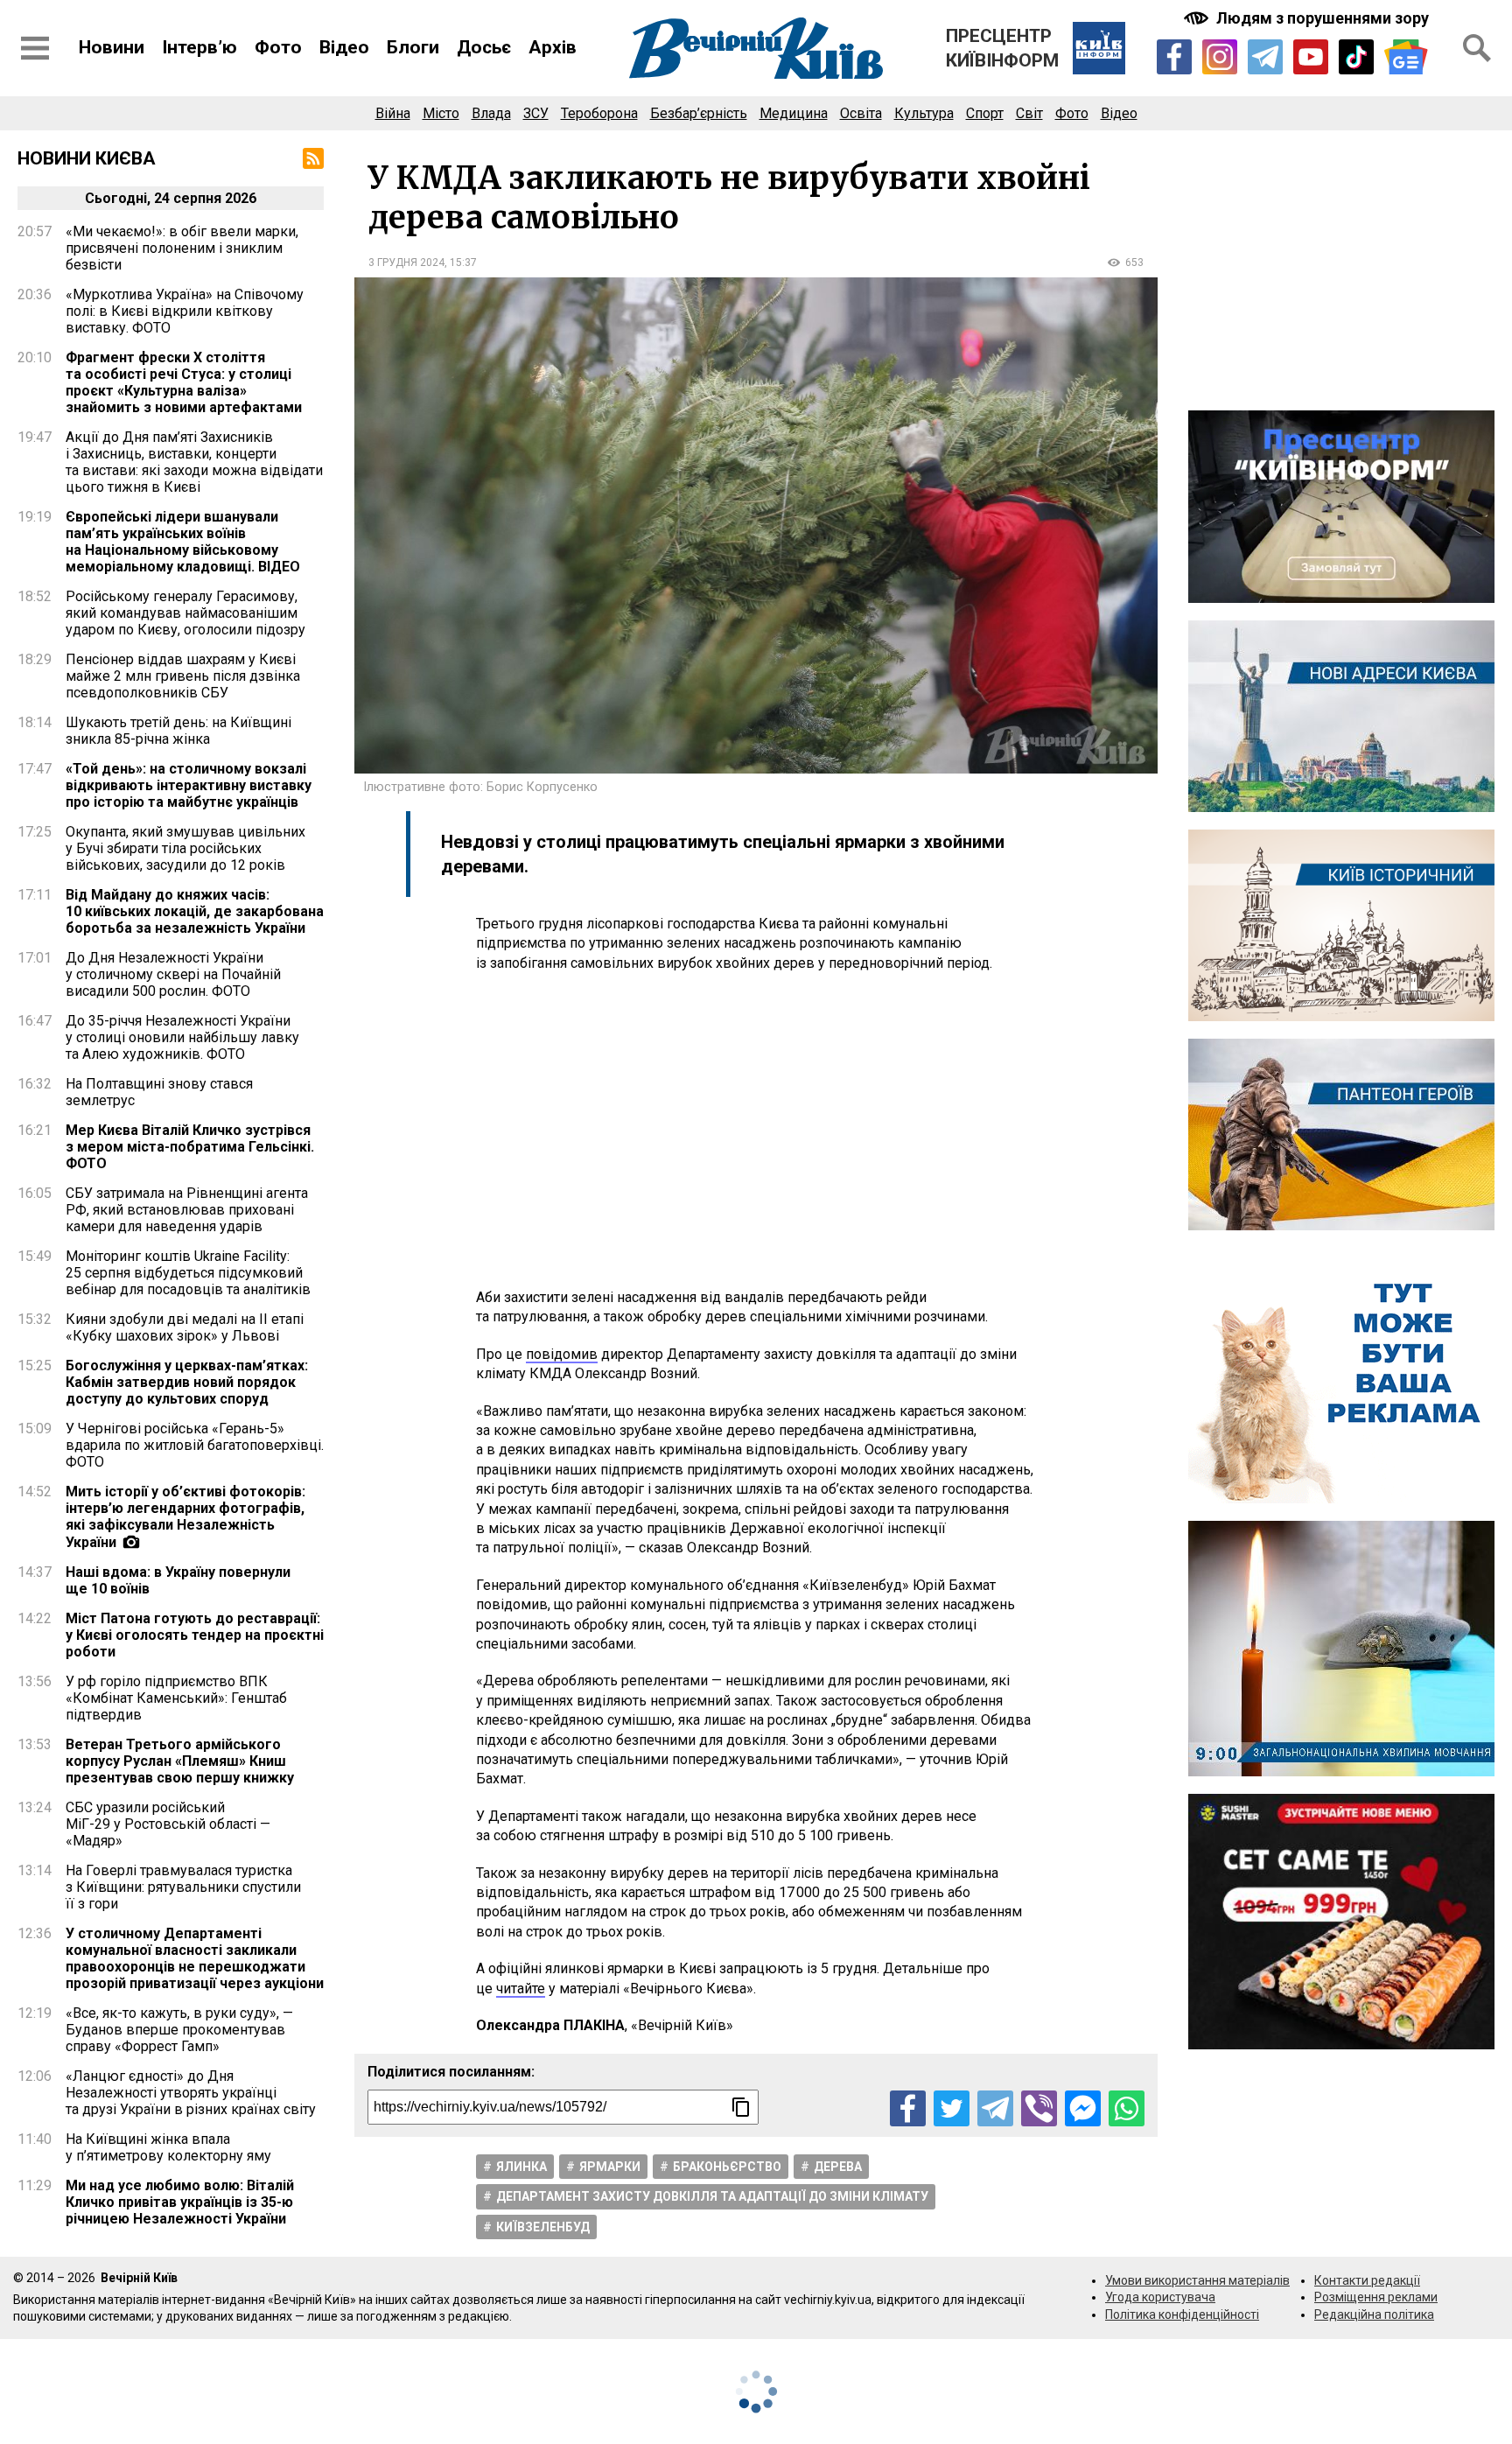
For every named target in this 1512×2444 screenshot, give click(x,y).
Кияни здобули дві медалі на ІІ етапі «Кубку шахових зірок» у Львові (185, 1327)
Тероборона (599, 113)
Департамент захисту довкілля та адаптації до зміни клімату (712, 2196)
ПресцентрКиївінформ (1002, 48)
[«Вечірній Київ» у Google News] (1406, 57)
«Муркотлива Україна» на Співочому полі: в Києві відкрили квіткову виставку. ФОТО (185, 311)
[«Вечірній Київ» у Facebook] (1174, 57)
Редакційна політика (1374, 2314)
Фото (278, 47)
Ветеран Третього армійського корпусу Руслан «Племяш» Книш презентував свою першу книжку (180, 1761)
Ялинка (521, 2167)
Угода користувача (1160, 2297)
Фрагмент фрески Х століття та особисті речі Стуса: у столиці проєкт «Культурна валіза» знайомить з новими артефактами (184, 382)
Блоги (413, 47)
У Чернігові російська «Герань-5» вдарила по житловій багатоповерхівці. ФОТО (195, 1445)
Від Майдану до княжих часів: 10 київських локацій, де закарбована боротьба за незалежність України (195, 911)
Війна (393, 113)
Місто (441, 113)
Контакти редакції (1367, 2280)
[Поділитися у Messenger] (1083, 2108)
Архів (553, 47)
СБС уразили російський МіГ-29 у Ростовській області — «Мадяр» (168, 1824)
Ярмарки (610, 2167)
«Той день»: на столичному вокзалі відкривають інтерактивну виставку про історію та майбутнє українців (189, 785)
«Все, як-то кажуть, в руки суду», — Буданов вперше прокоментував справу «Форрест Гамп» (179, 2030)
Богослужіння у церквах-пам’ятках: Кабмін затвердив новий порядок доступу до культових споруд (187, 1382)
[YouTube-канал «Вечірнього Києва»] (1311, 57)
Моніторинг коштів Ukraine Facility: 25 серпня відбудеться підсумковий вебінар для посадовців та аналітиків (188, 1273)
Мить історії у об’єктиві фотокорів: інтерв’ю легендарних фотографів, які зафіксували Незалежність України (185, 1517)
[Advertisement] (756, 1131)
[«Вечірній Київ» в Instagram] (1220, 57)
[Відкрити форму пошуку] (1477, 48)
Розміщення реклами (1376, 2297)
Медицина (794, 113)
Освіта (861, 113)
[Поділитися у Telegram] (995, 2108)
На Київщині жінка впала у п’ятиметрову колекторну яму (168, 2147)
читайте (521, 1989)
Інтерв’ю (199, 47)
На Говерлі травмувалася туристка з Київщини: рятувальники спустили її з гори (183, 1887)
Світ (1029, 113)
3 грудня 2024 (406, 263)
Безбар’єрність (699, 113)
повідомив (562, 1354)
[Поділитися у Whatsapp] (1127, 2108)
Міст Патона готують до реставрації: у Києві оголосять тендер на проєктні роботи (195, 1635)
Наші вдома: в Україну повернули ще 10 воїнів (178, 1580)
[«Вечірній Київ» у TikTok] (1356, 57)
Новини (112, 47)
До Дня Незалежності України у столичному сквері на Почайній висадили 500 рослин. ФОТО (173, 974)
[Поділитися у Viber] (1039, 2108)
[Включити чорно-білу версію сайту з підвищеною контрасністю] (1308, 18)
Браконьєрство (727, 2167)
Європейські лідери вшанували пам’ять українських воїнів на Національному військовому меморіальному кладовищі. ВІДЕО (183, 542)
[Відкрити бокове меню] (35, 48)
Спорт (985, 113)
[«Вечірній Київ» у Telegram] (1265, 57)
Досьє (484, 47)
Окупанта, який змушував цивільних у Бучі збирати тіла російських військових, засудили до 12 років (185, 848)
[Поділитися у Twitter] (952, 2108)
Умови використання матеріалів (1197, 2280)
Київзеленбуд (543, 2227)
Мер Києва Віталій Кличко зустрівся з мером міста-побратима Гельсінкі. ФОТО (190, 1147)
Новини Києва (87, 158)
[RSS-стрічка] (313, 158)
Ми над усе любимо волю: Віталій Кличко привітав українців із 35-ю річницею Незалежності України (180, 2202)
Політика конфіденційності (1182, 2314)
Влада (491, 113)
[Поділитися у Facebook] (908, 2108)
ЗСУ (536, 113)
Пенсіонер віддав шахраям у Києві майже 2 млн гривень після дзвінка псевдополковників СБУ (183, 676)
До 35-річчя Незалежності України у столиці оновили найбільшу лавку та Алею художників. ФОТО (182, 1037)
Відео (344, 47)
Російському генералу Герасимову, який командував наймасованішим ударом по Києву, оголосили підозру (185, 613)
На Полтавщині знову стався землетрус (159, 1092)
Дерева (838, 2167)
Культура (924, 113)
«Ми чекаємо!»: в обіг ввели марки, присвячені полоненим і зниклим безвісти (182, 248)
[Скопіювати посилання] (741, 2107)
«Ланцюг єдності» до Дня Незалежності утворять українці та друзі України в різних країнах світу (191, 2093)
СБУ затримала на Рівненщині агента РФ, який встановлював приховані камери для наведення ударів (187, 1210)
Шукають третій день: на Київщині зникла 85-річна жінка (178, 731)
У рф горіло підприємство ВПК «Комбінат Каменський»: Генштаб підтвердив (176, 1698)
